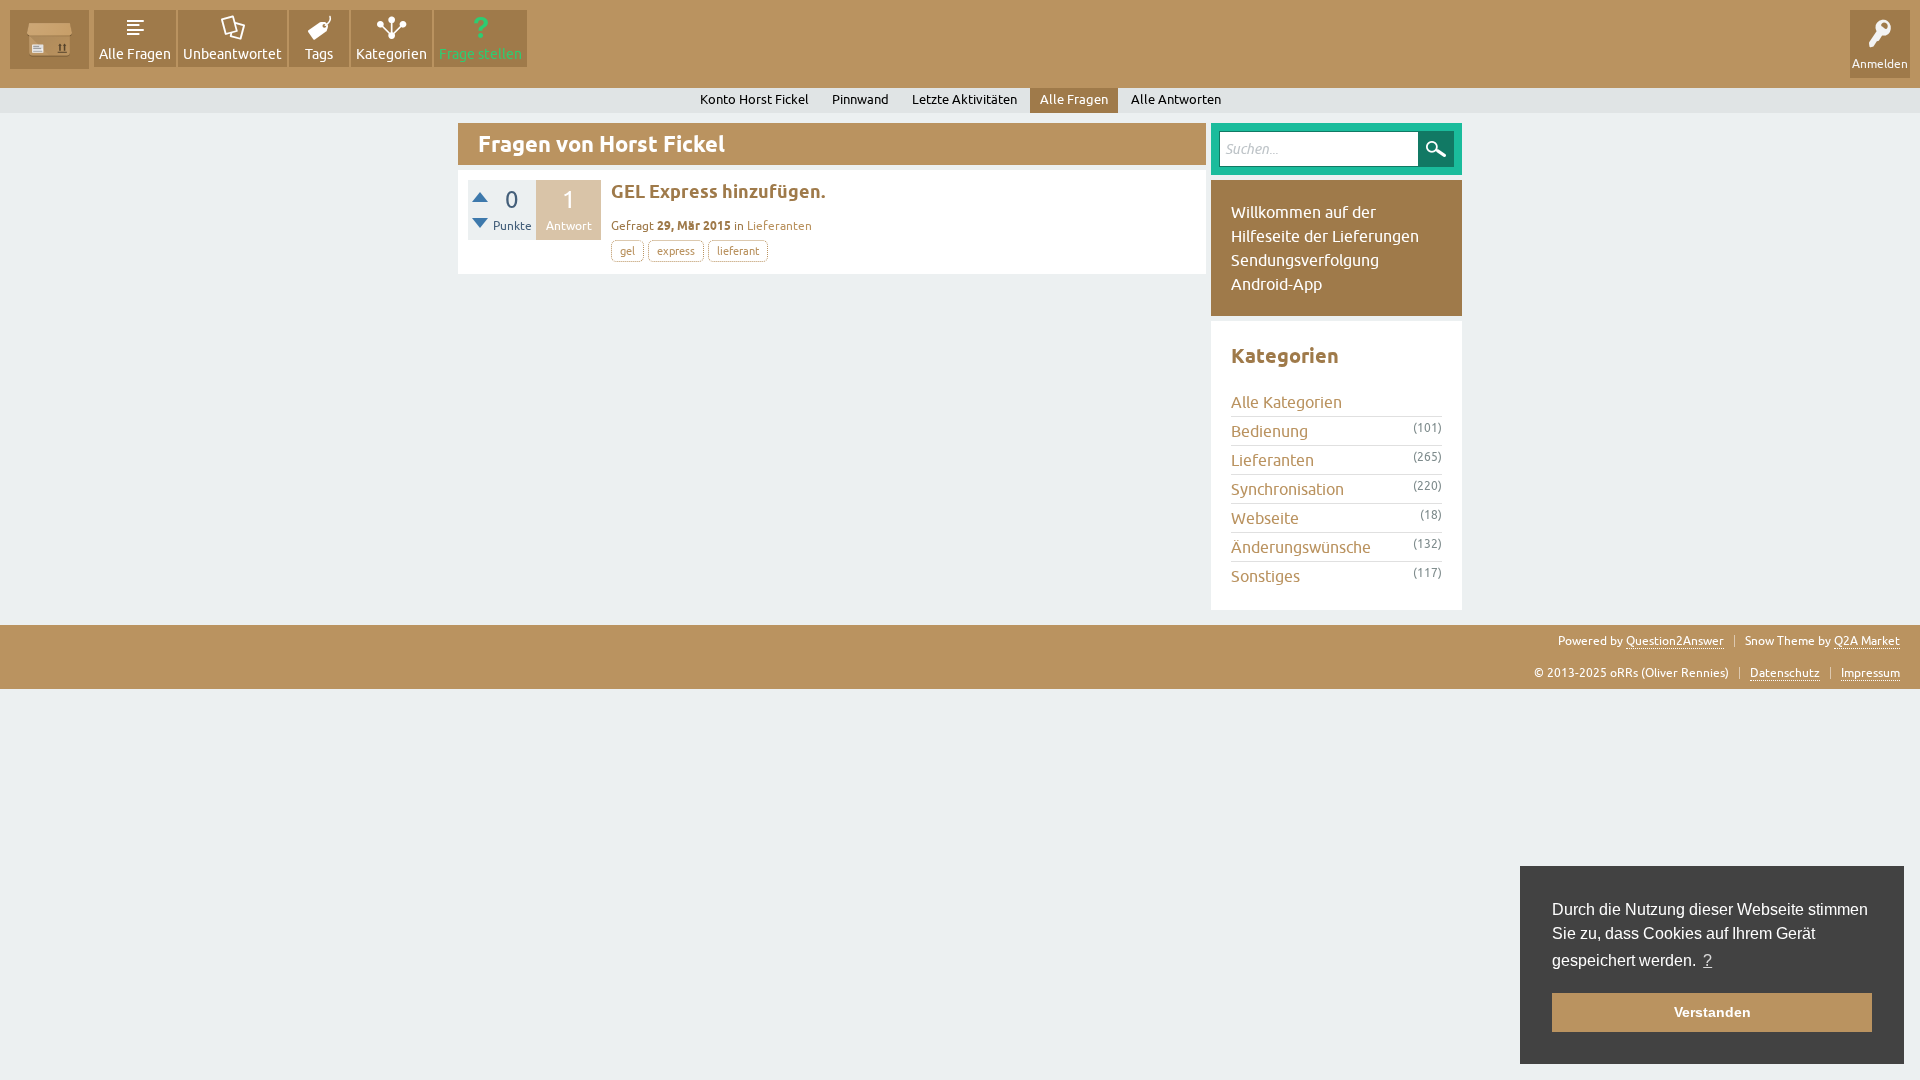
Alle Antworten (1176, 99)
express (676, 251)
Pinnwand (860, 99)
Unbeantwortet (232, 54)
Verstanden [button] (1712, 1012)
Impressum (1870, 673)
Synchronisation (1287, 489)
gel (627, 251)
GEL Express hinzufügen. (718, 191)
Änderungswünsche (1301, 547)
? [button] (1707, 960)
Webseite (1265, 518)
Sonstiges (1265, 576)
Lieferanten (779, 226)
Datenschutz (1785, 673)
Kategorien (391, 54)
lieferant (738, 251)
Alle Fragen (135, 54)
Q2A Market (1867, 641)
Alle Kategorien (1286, 402)
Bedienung (1269, 431)
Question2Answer (1675, 641)
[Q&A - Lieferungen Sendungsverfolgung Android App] (49, 39)
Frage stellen (480, 54)
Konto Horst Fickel (754, 99)
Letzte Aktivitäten (964, 99)
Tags (319, 54)
